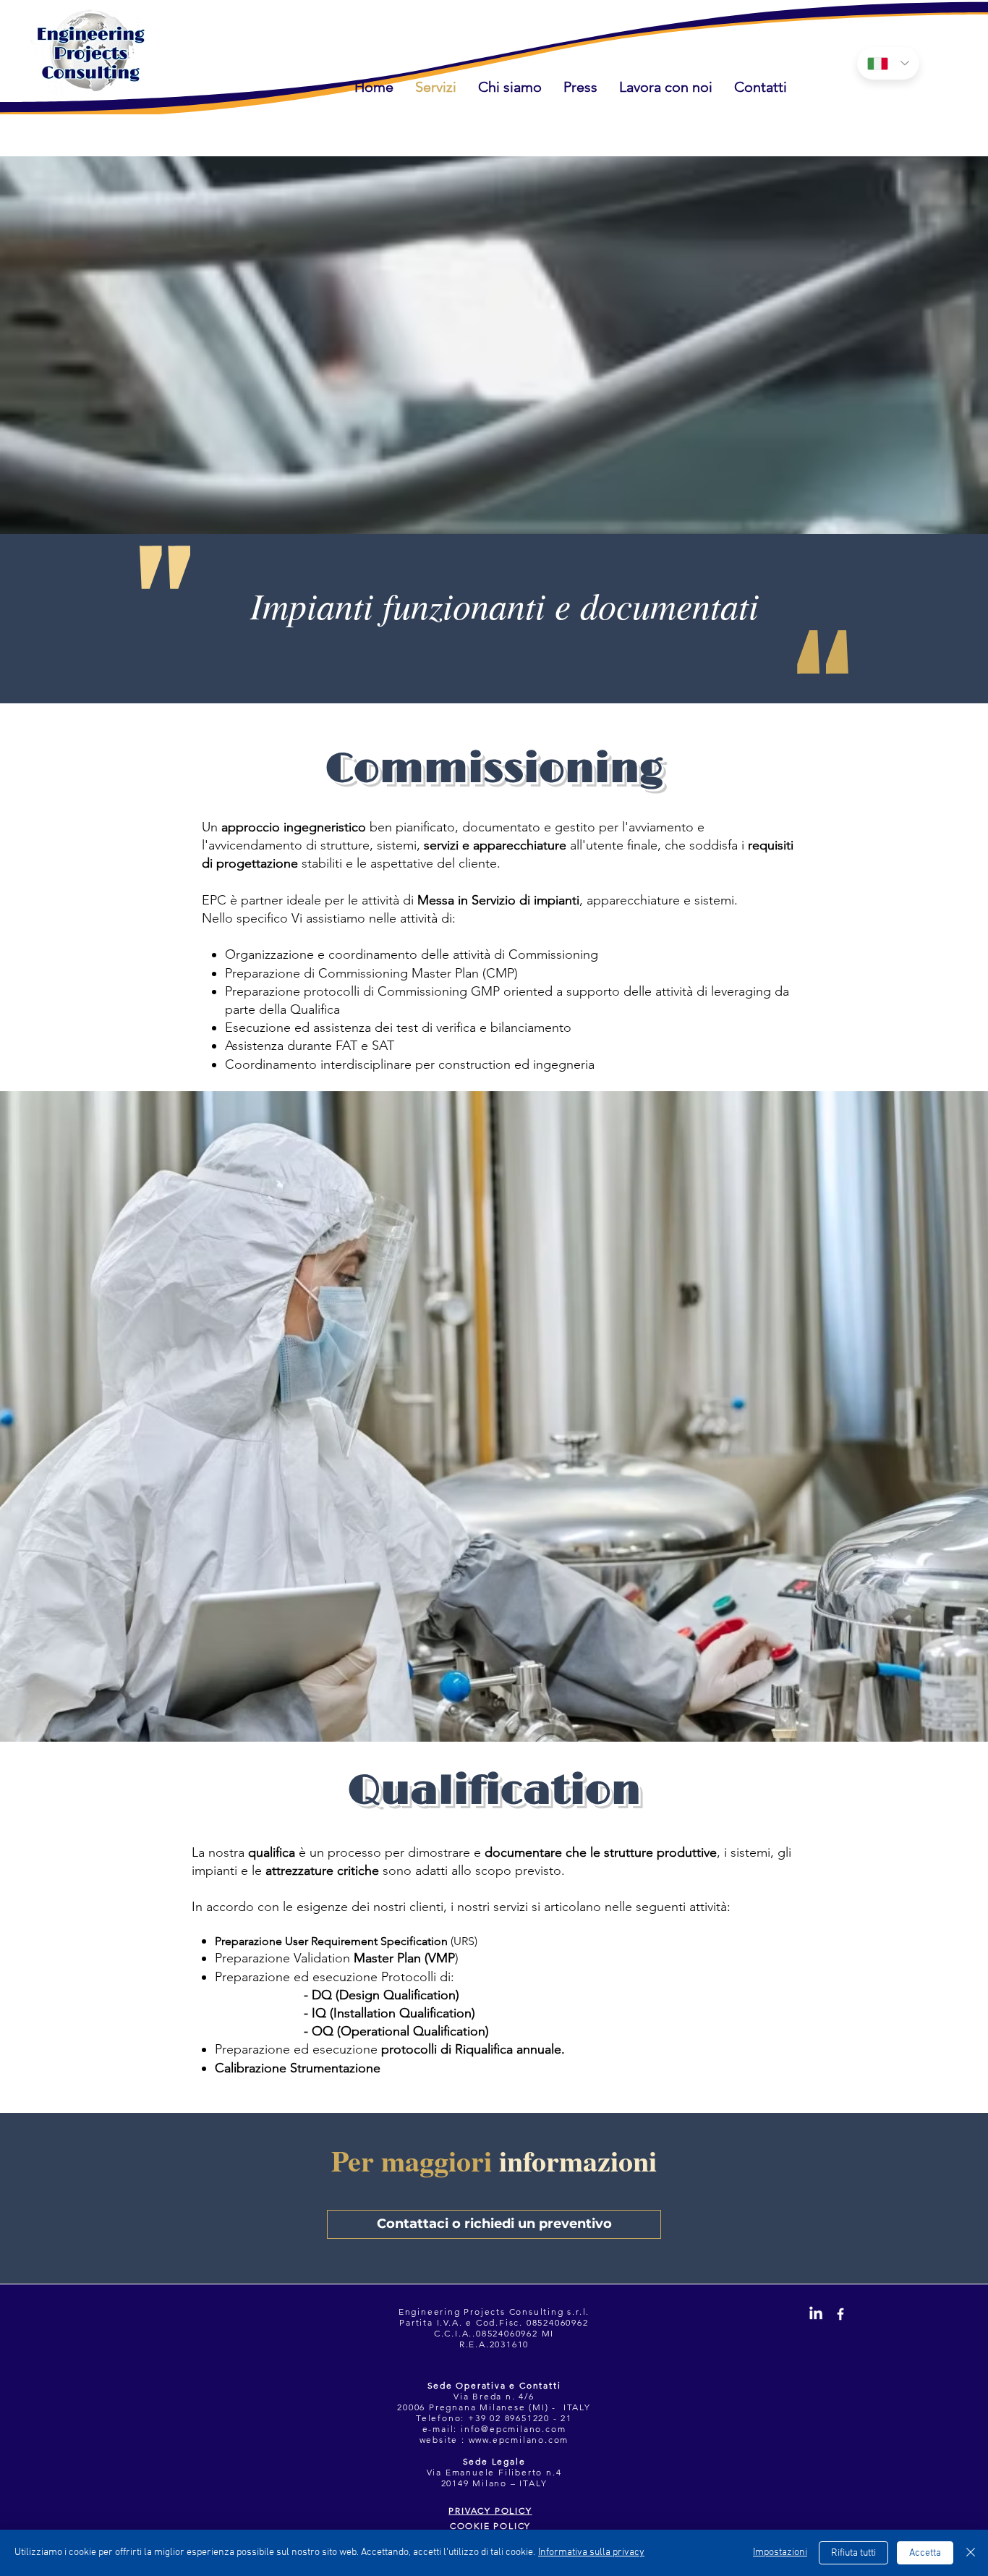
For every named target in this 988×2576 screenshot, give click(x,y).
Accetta (925, 2553)
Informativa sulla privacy (591, 2552)
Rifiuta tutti (853, 2553)
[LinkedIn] (816, 2314)
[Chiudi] (971, 2553)
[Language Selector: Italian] (888, 63)
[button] (580, 86)
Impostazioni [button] (780, 2552)
